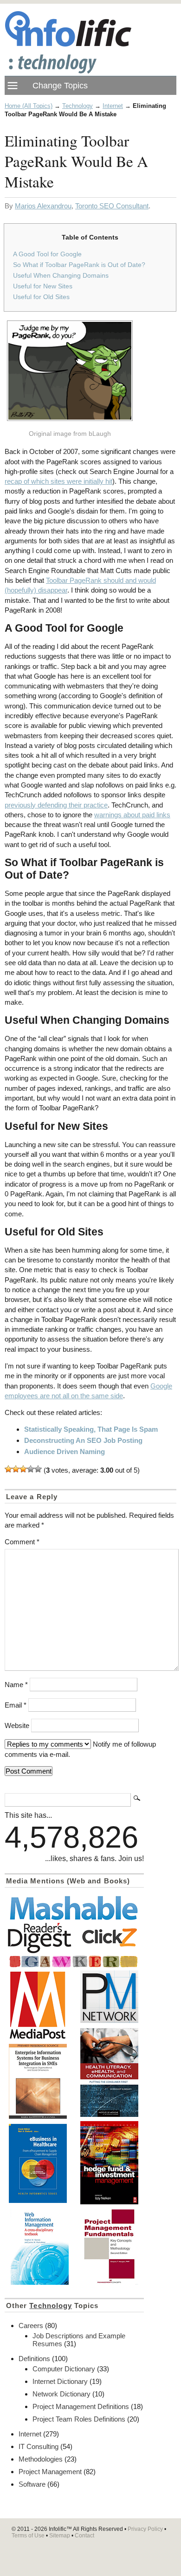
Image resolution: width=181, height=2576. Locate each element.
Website (17, 1725)
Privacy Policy (145, 2529)
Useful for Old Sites (41, 297)
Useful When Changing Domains (61, 275)
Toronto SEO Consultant (112, 206)
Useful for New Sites (43, 286)
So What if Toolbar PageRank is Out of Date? (79, 265)
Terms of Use (28, 2536)
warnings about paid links (132, 815)
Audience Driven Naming (65, 1452)
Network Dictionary (61, 2394)
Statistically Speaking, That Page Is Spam (91, 1429)
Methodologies (41, 2459)
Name (16, 1685)
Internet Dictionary (60, 2381)
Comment (22, 1542)
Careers (31, 2326)
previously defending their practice (56, 805)
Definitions (34, 2359)
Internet (113, 106)
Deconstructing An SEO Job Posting (83, 1440)
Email (16, 1705)
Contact (84, 2536)
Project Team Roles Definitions (79, 2419)
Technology (78, 106)
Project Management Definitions (81, 2406)
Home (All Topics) (29, 106)
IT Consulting (39, 2446)
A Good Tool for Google (47, 254)
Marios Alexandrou (43, 206)
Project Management (50, 2472)
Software (32, 2484)
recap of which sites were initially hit (58, 481)
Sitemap (60, 2536)
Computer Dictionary (64, 2369)
